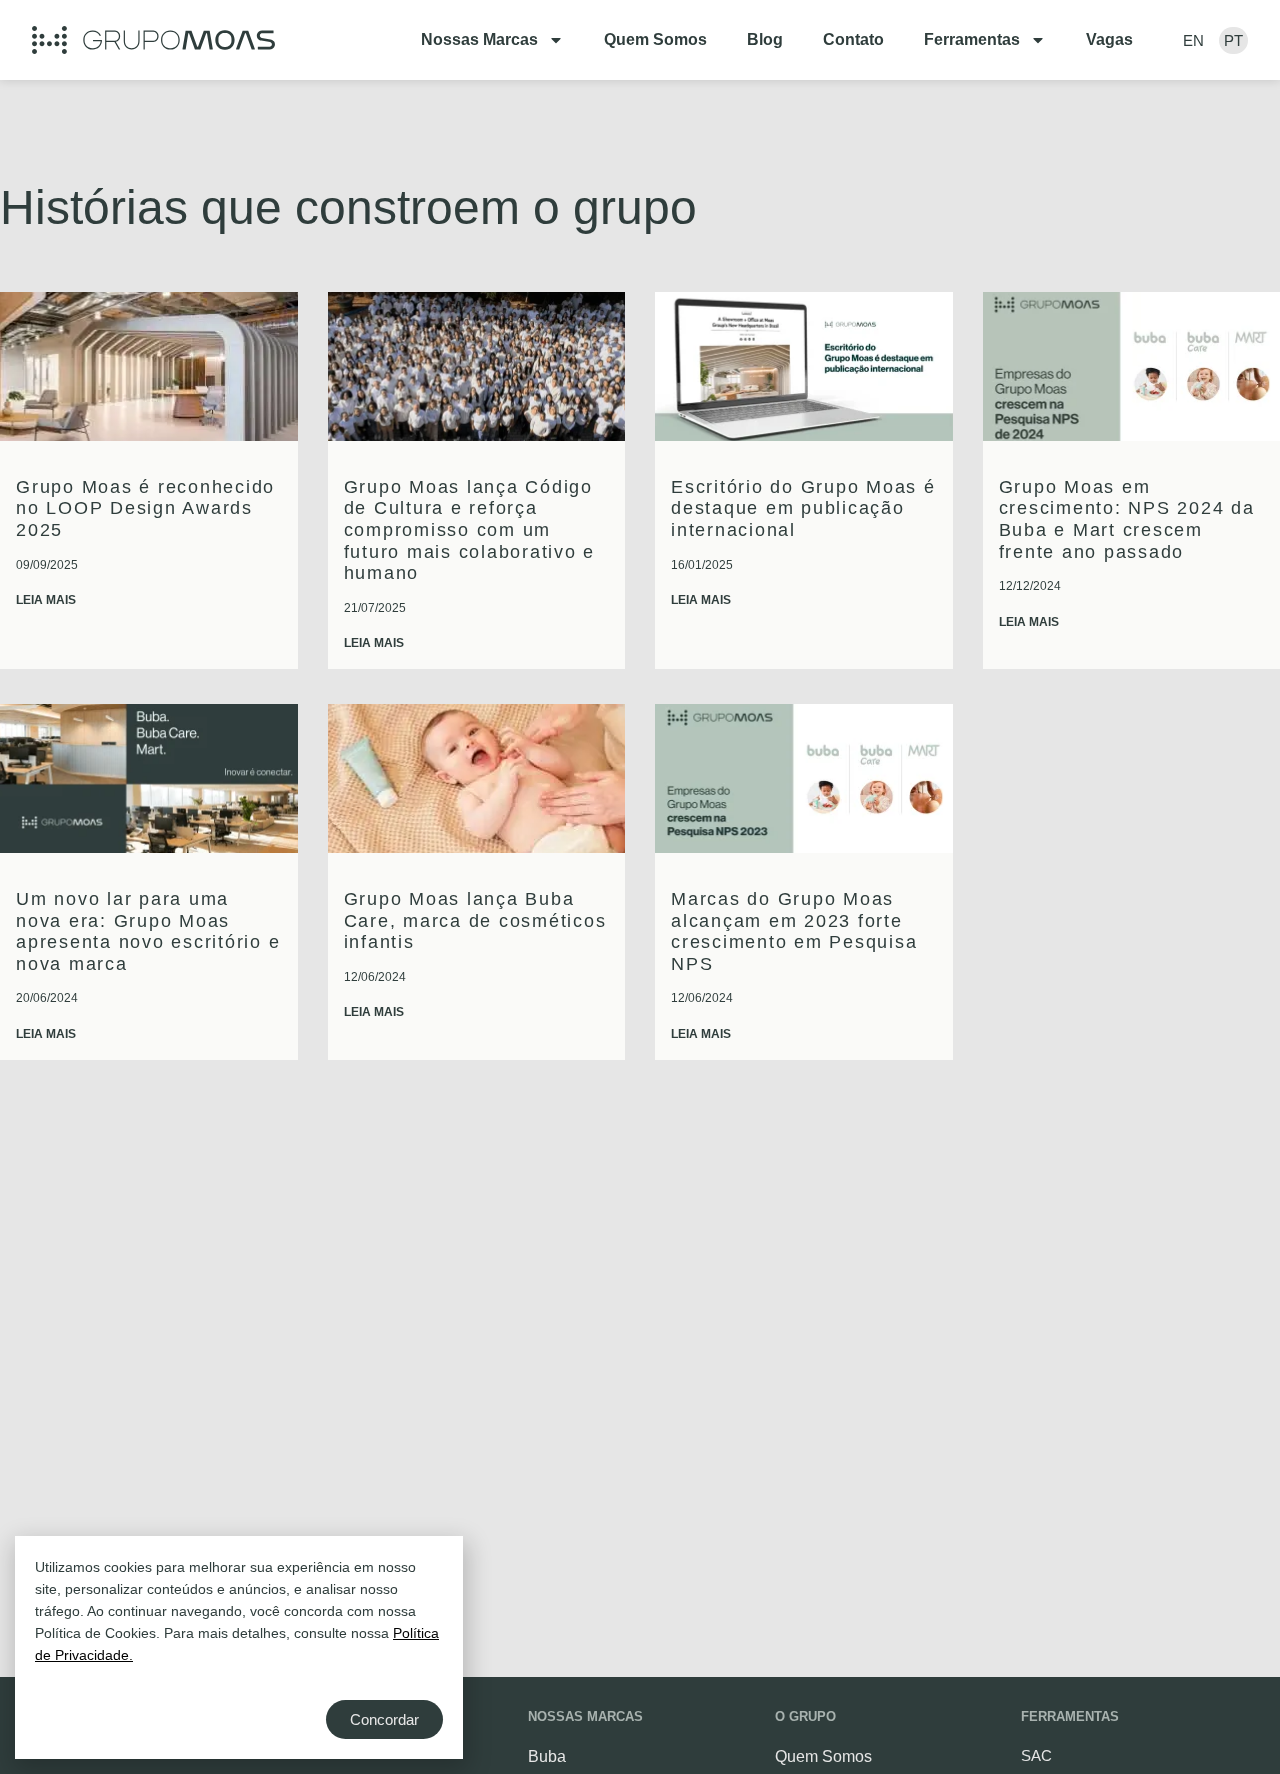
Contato (853, 39)
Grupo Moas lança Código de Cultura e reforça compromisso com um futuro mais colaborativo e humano (470, 530)
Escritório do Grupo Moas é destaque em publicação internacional (803, 508)
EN (1193, 40)
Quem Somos (655, 39)
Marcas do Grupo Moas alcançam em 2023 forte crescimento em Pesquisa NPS (794, 931)
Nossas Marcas (479, 39)
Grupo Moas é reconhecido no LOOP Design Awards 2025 (145, 508)
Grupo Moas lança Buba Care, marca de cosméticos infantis (475, 920)
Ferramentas (972, 39)
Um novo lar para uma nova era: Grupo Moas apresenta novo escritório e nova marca (148, 931)
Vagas (1109, 39)
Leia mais (46, 600)
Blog (765, 39)
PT (1233, 40)
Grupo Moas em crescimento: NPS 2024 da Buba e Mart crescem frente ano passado (1127, 519)
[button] (153, 39)
